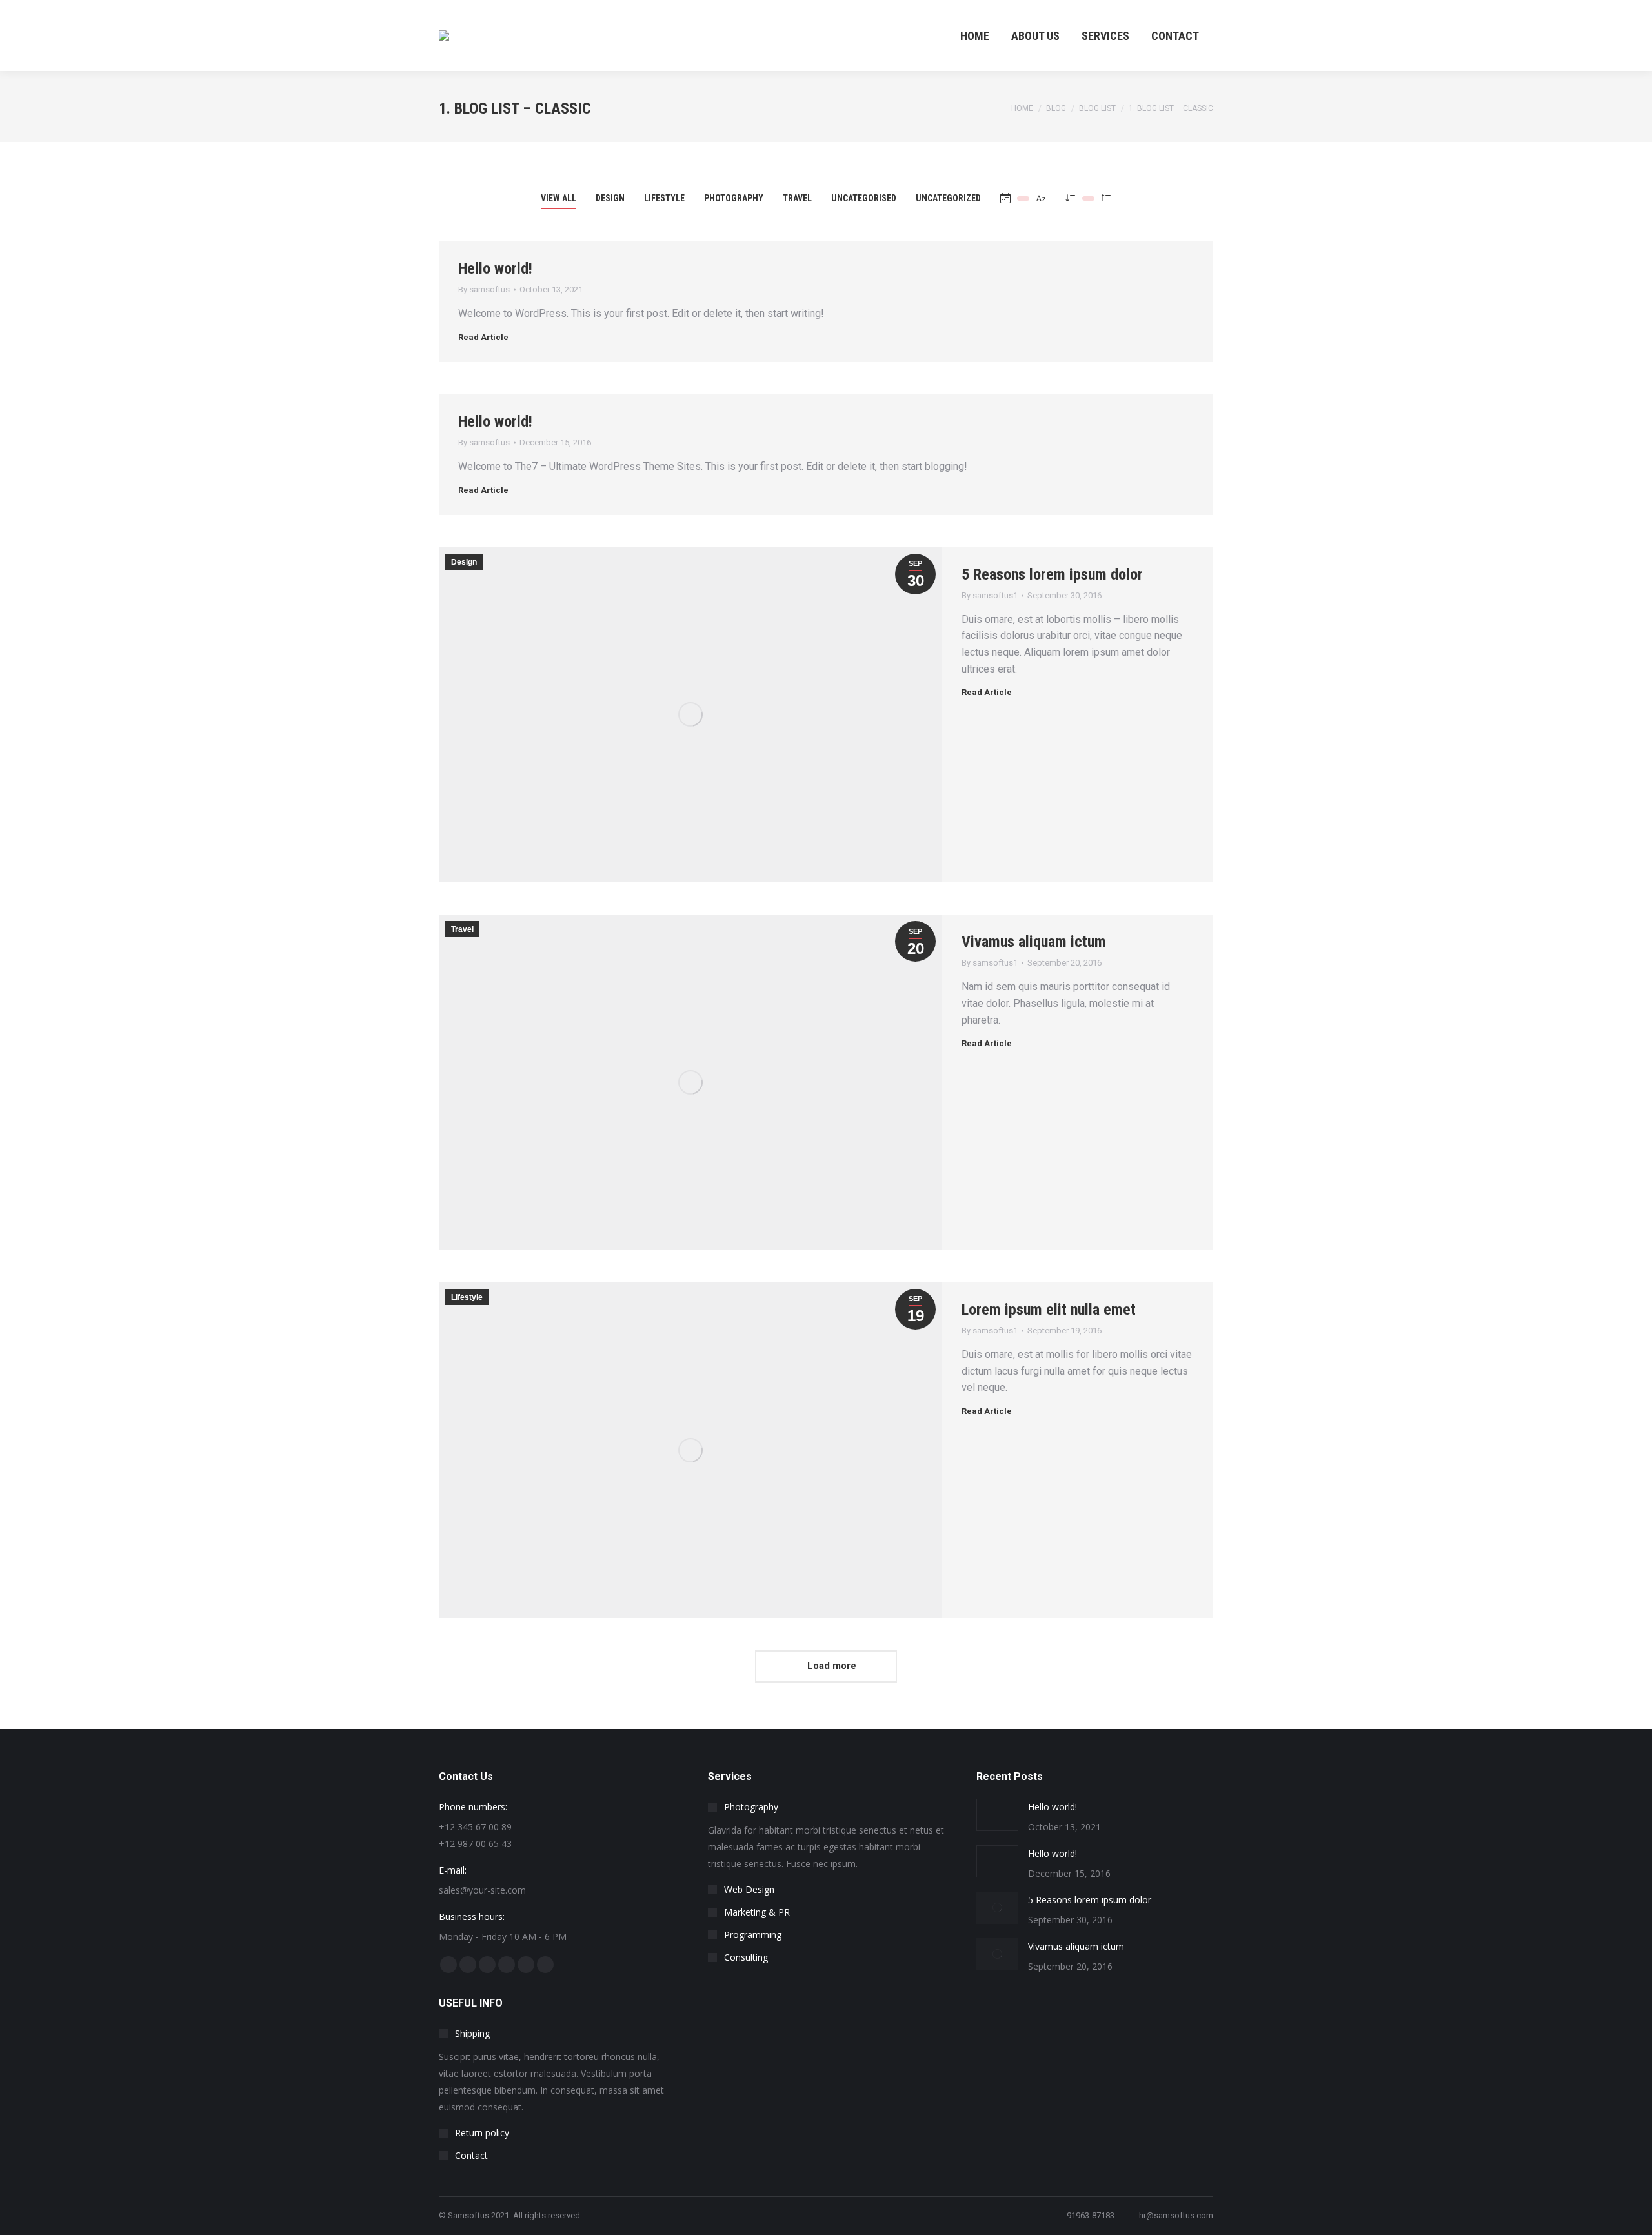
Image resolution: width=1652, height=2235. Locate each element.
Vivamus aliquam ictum (1034, 942)
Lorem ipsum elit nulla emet (1049, 1310)
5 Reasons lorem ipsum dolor (1052, 574)
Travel (797, 198)
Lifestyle (664, 198)
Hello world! (495, 268)
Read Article (483, 337)
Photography (734, 198)
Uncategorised (864, 198)
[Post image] (997, 1815)
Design (610, 198)
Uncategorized (948, 198)
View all (559, 198)
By (484, 289)
